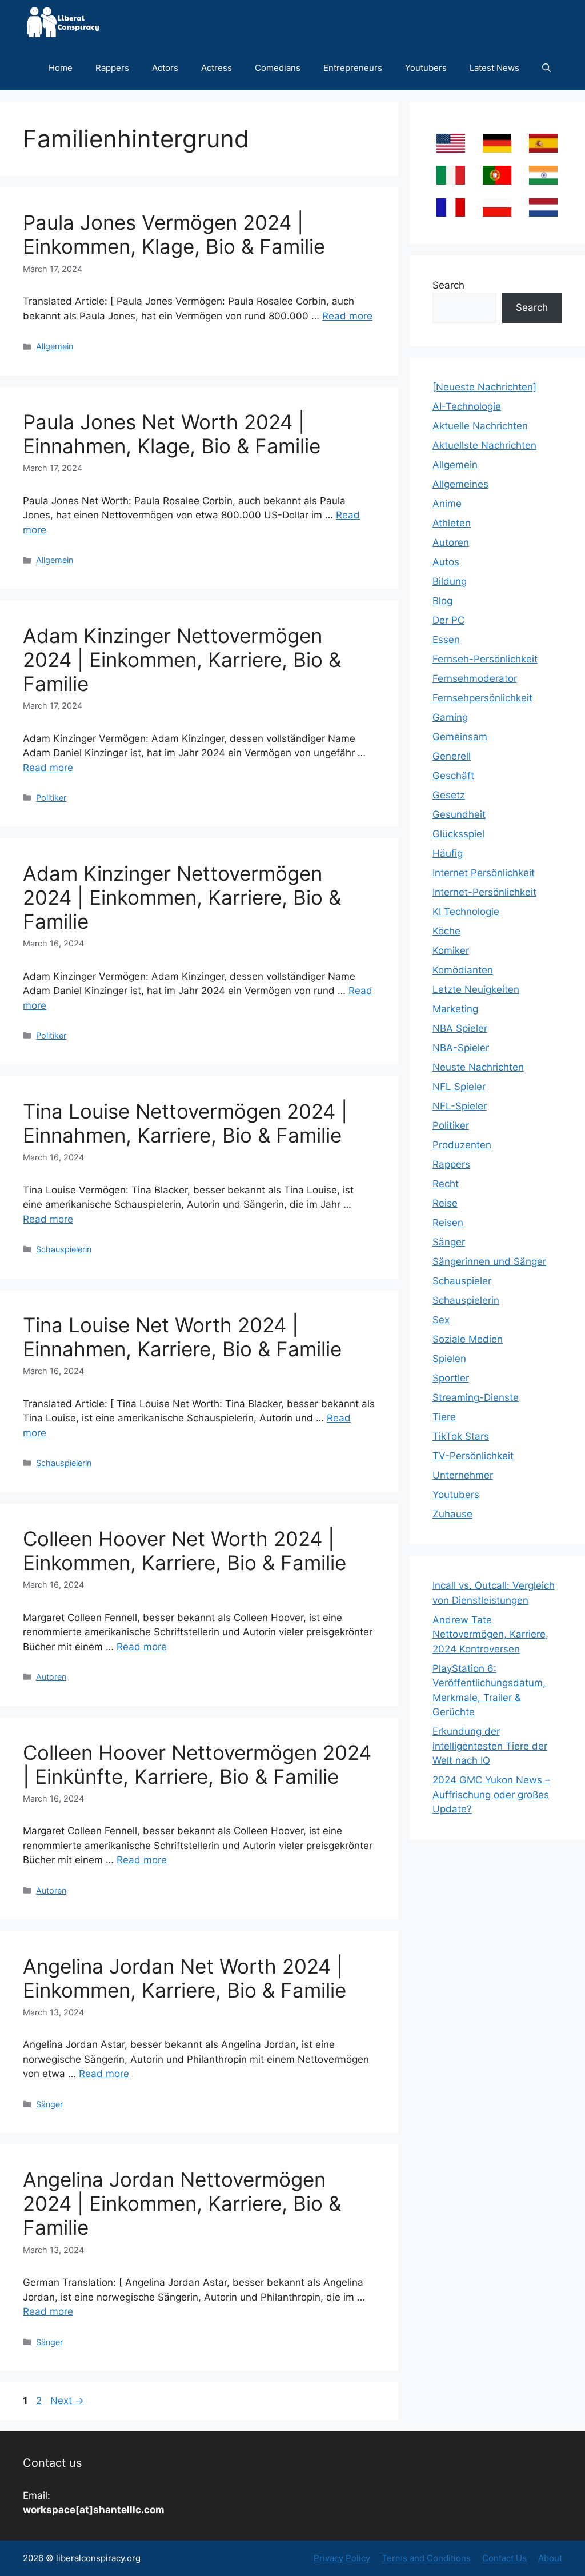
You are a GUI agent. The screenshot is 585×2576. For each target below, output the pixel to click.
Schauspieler (462, 1281)
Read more (347, 316)
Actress (217, 68)
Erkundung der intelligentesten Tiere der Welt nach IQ (490, 1746)
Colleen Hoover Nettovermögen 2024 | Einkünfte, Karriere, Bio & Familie (197, 1764)
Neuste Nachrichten (478, 1067)
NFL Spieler (459, 1087)
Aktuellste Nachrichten (484, 445)
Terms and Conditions (426, 2558)
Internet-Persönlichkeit (484, 892)
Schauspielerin (64, 1249)
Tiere (444, 1417)
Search (448, 285)
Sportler (451, 1378)
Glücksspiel (458, 834)
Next (67, 2401)
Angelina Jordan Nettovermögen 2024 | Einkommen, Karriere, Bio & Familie (182, 2203)
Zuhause (452, 1514)
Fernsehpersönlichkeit (482, 698)
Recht (446, 1184)
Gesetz (449, 795)
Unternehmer (463, 1475)
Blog (442, 601)
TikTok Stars (461, 1436)
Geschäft (453, 776)
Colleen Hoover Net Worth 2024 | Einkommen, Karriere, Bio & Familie (185, 1551)
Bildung (450, 581)
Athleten (452, 523)
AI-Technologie (467, 406)
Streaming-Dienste (476, 1397)
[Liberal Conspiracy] (62, 23)
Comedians (278, 68)
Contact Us (504, 2558)
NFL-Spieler (460, 1106)
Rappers (112, 68)
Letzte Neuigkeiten (476, 989)
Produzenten (462, 1145)
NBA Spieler (460, 1028)
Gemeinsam (460, 737)
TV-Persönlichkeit (473, 1456)
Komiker (451, 950)
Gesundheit (459, 814)
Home (61, 68)
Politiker (51, 798)
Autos (446, 562)
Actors (165, 68)
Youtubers (426, 68)
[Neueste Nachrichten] (484, 387)
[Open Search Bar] (546, 68)
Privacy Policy (342, 2558)
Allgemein (55, 346)
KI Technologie (466, 912)
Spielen (449, 1359)
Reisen (448, 1223)
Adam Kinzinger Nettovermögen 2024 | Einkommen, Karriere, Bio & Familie (182, 660)
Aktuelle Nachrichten (480, 426)
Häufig (448, 853)
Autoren (51, 1677)
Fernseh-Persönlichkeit (485, 659)
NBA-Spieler (461, 1048)
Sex (441, 1320)
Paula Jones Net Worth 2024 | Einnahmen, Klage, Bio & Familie (172, 434)
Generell (452, 756)
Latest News (494, 68)
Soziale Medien (468, 1339)
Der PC (448, 620)
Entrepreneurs (353, 68)
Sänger (49, 2104)
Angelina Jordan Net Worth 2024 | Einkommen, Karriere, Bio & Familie (185, 1978)
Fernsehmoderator (475, 678)
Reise (445, 1203)
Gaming (450, 717)
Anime (447, 504)
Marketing (455, 1009)
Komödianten (463, 970)
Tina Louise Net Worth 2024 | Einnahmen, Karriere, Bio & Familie (182, 1337)
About (550, 2558)
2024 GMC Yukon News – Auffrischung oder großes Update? (491, 1794)
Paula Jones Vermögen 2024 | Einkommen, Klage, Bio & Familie (174, 234)
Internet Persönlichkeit (484, 873)
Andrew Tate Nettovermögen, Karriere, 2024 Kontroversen (490, 1634)
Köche (446, 931)
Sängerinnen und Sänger (489, 1261)
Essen (446, 640)
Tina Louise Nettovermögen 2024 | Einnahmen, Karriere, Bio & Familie (185, 1123)
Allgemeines (460, 484)
